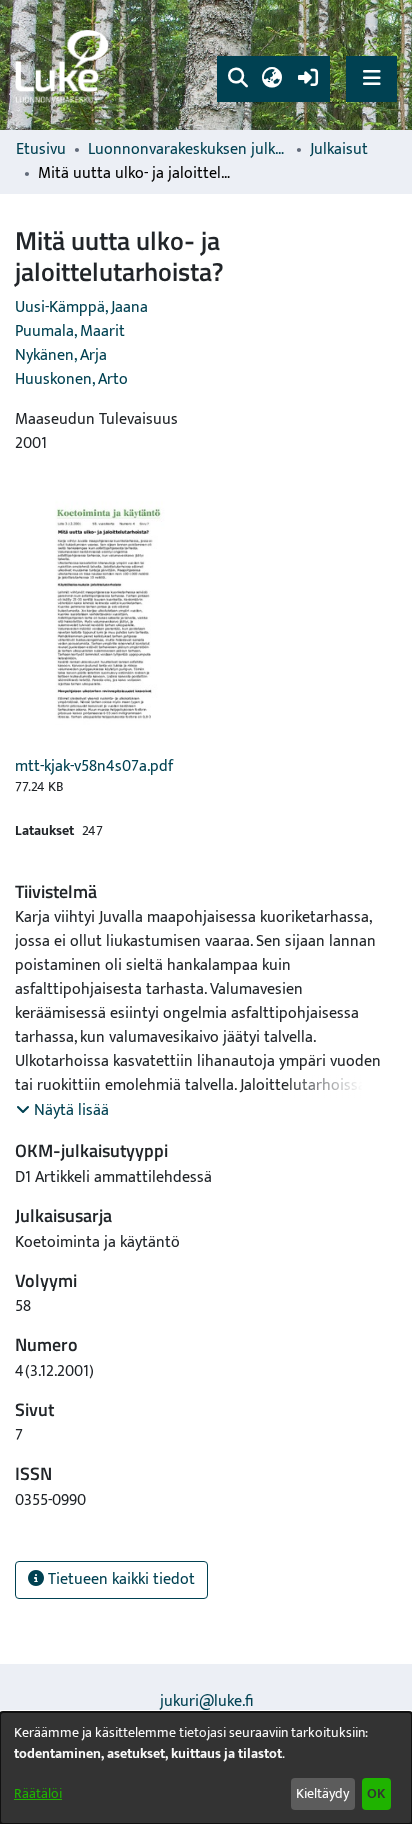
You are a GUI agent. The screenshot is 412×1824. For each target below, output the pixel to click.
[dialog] (206, 1768)
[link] (65, 65)
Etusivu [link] (41, 150)
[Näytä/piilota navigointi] (371, 78)
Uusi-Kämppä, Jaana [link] (81, 307)
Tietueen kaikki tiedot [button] (119, 1579)
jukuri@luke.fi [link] (206, 1701)
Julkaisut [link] (339, 150)
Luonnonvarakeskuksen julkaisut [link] (188, 150)
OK (376, 1793)
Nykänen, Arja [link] (61, 355)
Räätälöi (38, 1793)
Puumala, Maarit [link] (70, 331)
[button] (237, 79)
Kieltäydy (322, 1793)
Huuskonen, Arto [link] (71, 379)
